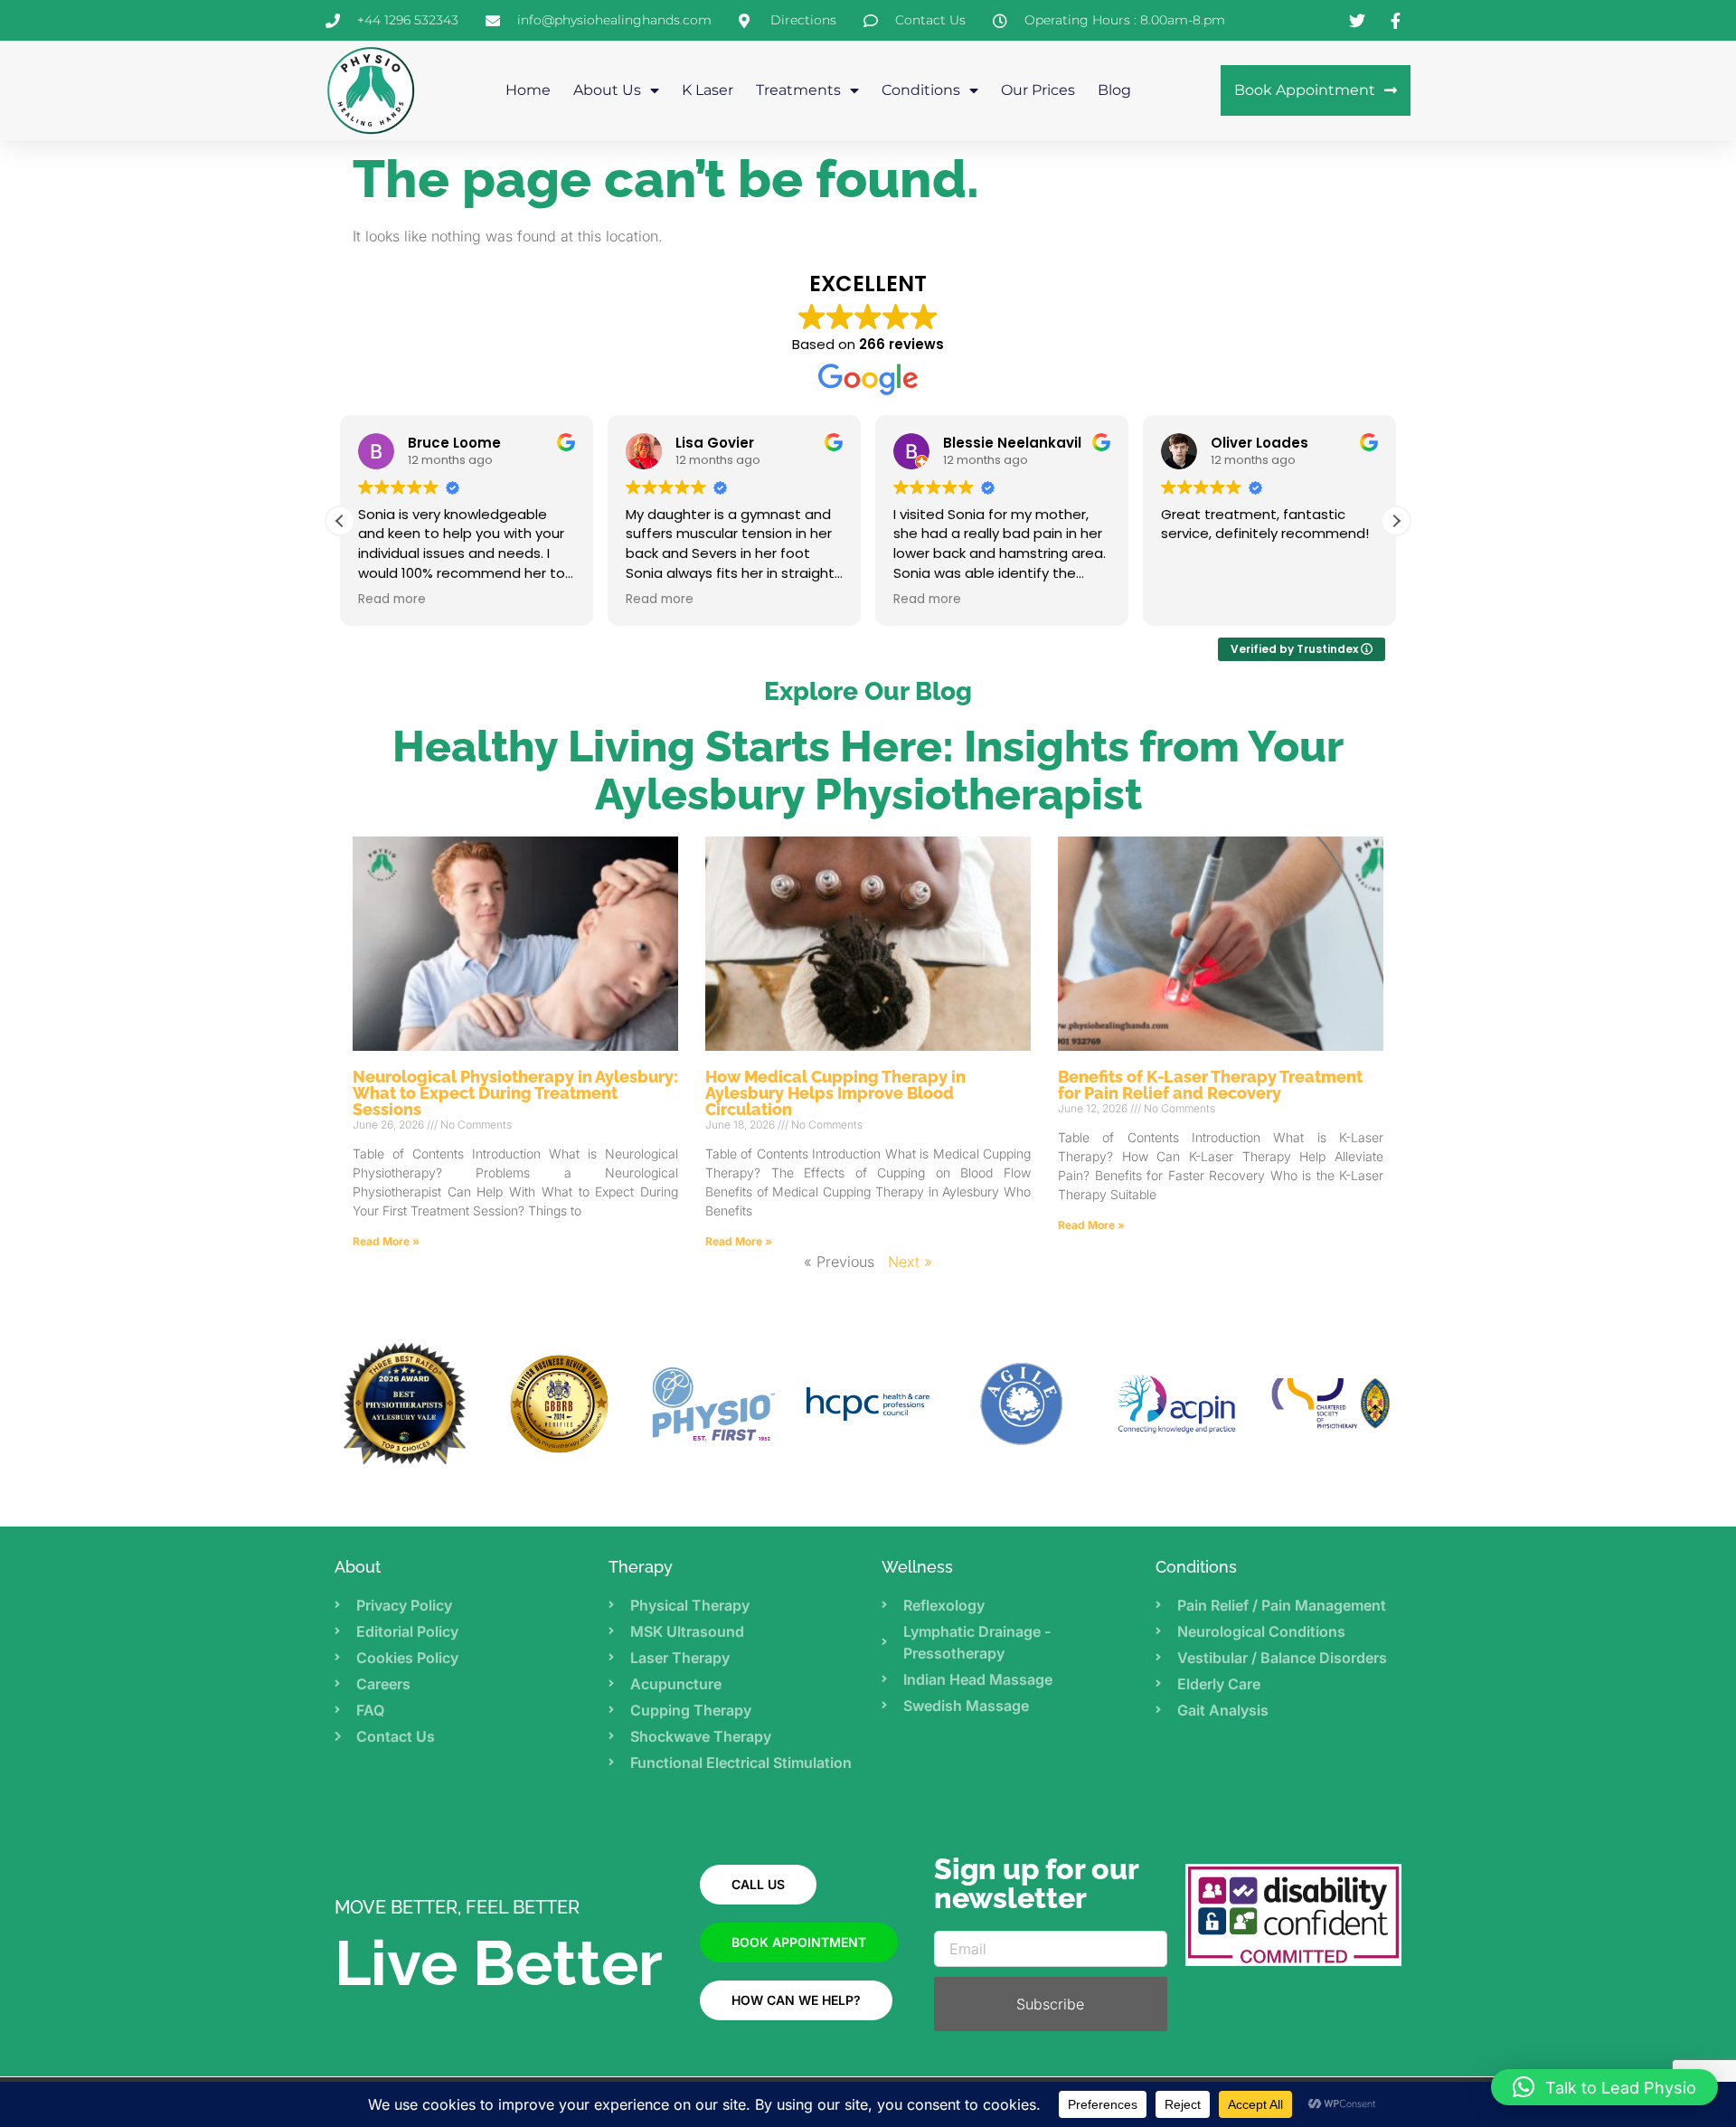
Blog (1114, 90)
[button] (1396, 521)
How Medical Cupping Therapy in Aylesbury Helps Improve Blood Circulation (835, 1093)
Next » (910, 1262)
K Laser (708, 90)
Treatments (798, 90)
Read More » (386, 1241)
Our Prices (1038, 90)
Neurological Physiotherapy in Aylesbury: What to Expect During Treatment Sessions (515, 1093)
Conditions (921, 90)
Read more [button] (392, 600)
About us (607, 90)
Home (528, 90)
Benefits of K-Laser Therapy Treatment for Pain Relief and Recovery (1210, 1085)
